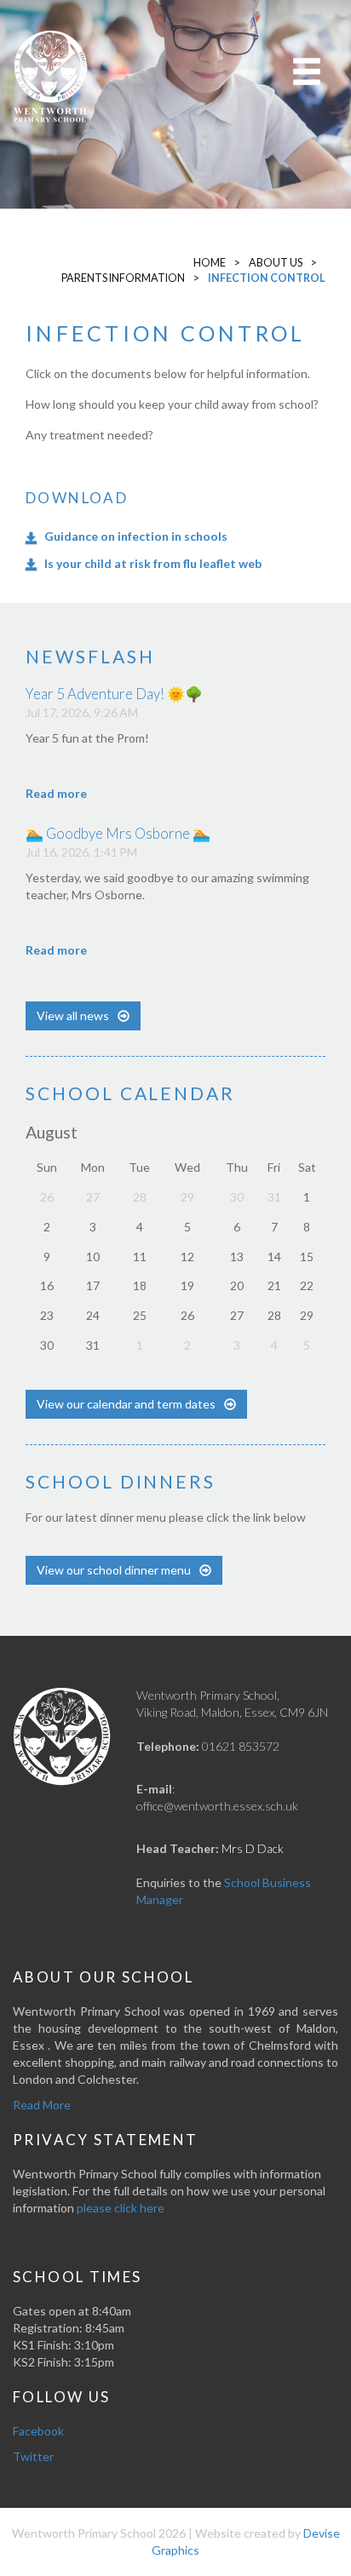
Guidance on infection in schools (136, 536)
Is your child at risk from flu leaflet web (153, 563)
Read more (56, 793)
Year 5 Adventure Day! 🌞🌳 (114, 694)
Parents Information (123, 278)
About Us (276, 263)
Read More (42, 2105)
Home (210, 263)
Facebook (38, 2431)
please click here (121, 2208)
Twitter (33, 2456)
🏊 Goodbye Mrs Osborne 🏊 (118, 833)
